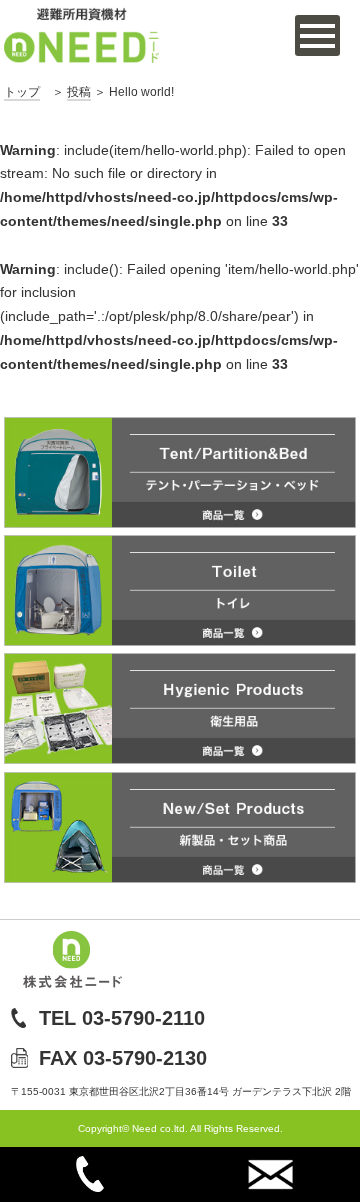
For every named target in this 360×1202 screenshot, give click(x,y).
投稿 (79, 92)
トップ (22, 92)
